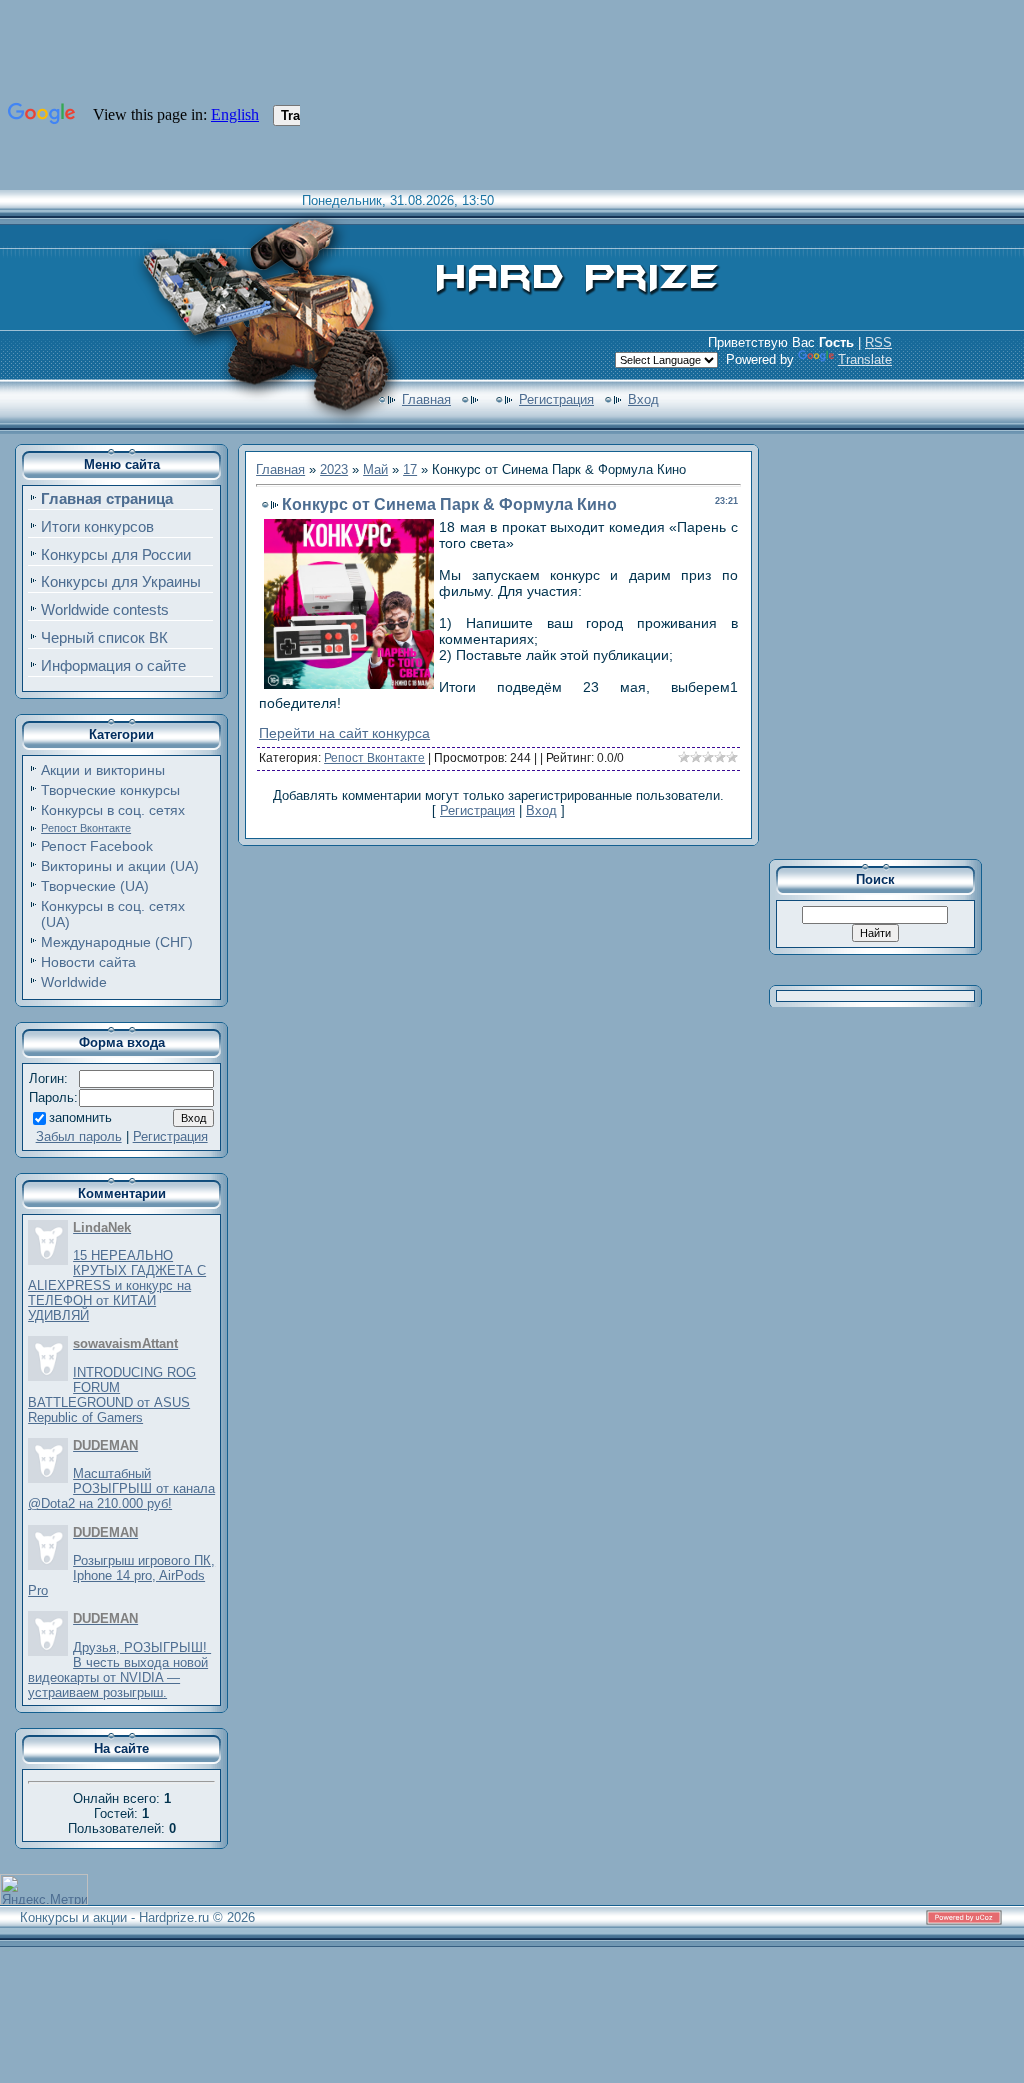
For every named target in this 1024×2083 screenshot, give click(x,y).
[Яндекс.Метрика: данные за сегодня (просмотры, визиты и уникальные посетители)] (44, 1889)
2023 (334, 469)
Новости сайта (88, 962)
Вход (643, 399)
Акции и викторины (103, 770)
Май (375, 469)
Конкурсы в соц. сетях (113, 810)
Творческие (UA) (95, 886)
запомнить (80, 1117)
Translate (865, 359)
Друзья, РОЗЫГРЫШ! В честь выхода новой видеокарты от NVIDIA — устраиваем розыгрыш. (119, 1670)
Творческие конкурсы (110, 790)
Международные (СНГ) (117, 942)
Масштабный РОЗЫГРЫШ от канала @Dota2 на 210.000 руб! (121, 1488)
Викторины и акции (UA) (120, 866)
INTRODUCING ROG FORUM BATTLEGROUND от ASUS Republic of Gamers (112, 1395)
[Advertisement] (889, 644)
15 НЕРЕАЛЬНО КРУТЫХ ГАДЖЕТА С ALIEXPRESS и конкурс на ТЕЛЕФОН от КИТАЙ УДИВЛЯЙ (117, 1285)
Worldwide (74, 982)
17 (410, 469)
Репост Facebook (97, 846)
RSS (878, 342)
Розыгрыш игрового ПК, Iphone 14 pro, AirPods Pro (121, 1575)
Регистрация (556, 399)
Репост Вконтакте (86, 828)
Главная (426, 399)
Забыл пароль (79, 1136)
